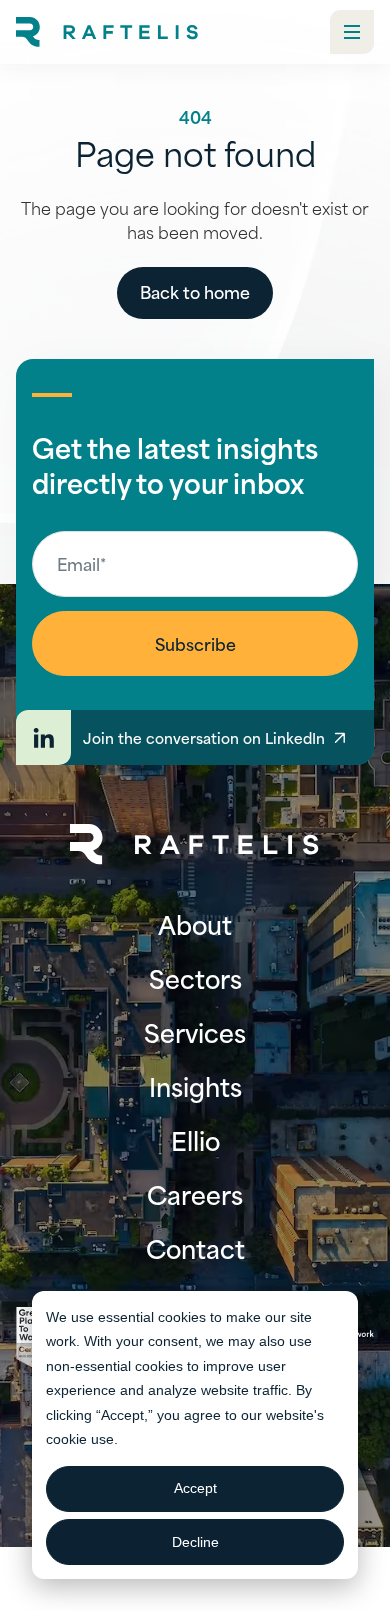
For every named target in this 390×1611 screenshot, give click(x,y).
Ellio (195, 1140)
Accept (195, 1488)
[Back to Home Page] (195, 844)
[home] (107, 32)
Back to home (195, 291)
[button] (352, 32)
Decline (195, 1542)
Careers (195, 1194)
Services (195, 1032)
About (195, 924)
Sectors (195, 978)
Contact (195, 1248)
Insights (195, 1086)
